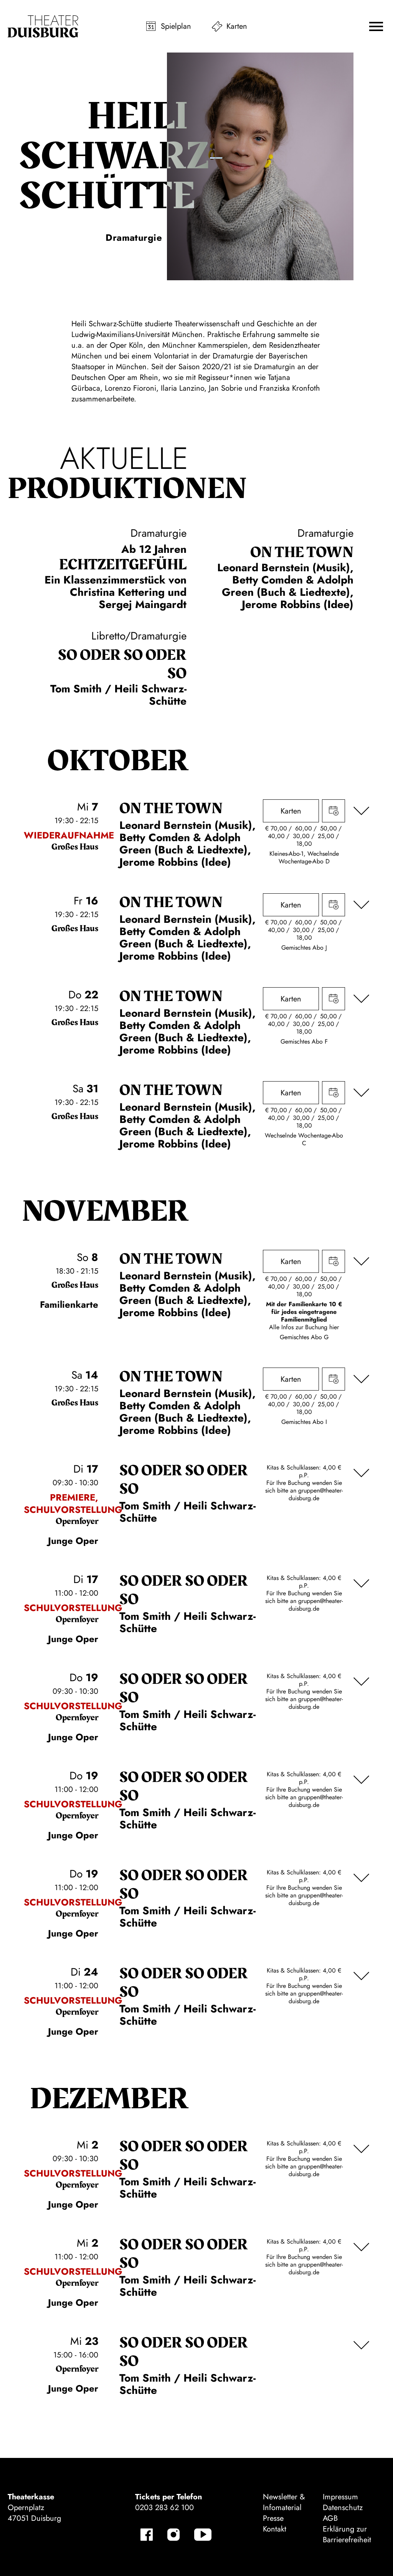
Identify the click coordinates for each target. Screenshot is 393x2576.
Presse (273, 2518)
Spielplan (176, 26)
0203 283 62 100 (164, 2508)
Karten (237, 26)
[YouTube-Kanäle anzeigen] (203, 2535)
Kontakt (275, 2529)
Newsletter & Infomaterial (284, 2502)
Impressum (340, 2497)
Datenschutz (343, 2508)
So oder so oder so (122, 664)
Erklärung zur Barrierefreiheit (347, 2534)
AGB (330, 2518)
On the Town (302, 552)
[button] (376, 26)
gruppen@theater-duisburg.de (316, 1494)
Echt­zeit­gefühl (123, 565)
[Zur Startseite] (43, 26)
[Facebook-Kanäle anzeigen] (147, 2535)
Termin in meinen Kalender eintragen (334, 811)
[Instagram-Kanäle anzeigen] (173, 2535)
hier (334, 1327)
